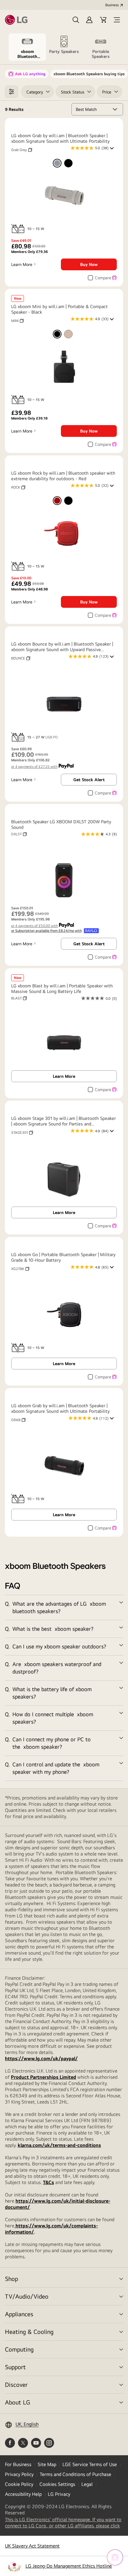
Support (15, 2367)
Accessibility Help (23, 2494)
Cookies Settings (57, 2484)
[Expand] (64, 1608)
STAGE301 (22, 1133)
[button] (76, 20)
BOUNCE (21, 658)
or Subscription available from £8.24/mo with (46, 931)
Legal (87, 2484)
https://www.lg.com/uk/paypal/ (41, 2058)
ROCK (18, 487)
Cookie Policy (19, 2484)
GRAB (18, 1420)
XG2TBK (20, 1269)
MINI (17, 321)
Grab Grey (22, 150)
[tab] (27, 47)
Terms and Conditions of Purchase (75, 2474)
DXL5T (19, 834)
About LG (18, 2402)
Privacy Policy (19, 2474)
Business (112, 5)
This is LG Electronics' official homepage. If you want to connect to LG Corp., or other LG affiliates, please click (64, 2523)
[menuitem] (57, 163)
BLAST (19, 998)
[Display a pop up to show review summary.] (113, 150)
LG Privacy (59, 2494)
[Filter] (11, 92)
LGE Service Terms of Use (90, 2464)
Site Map (47, 2464)
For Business (18, 2464)
